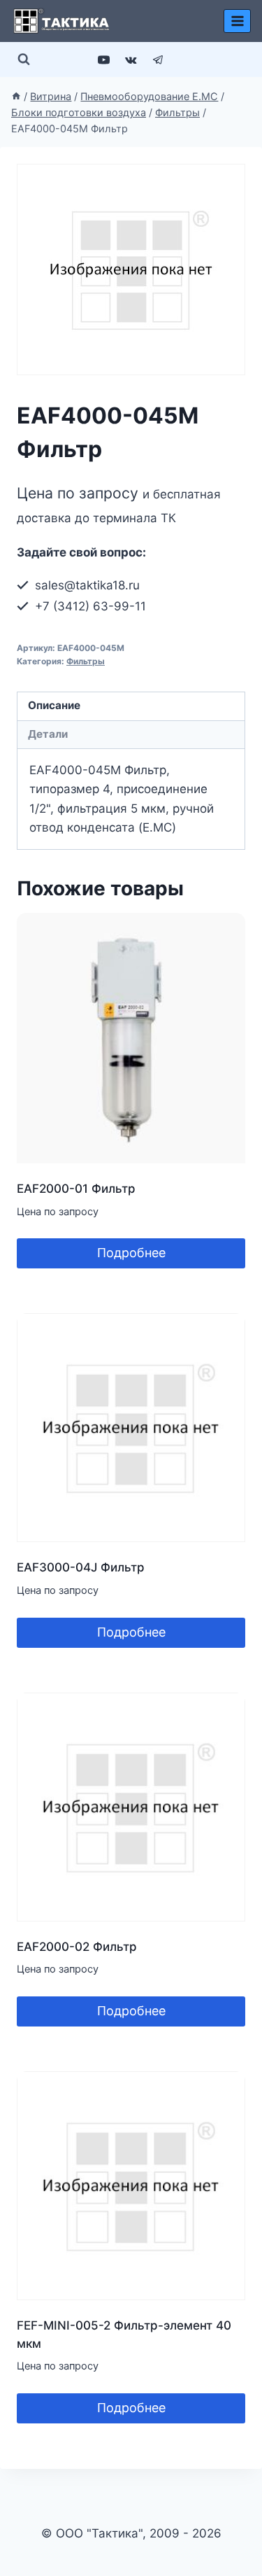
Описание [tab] (54, 705)
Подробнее (131, 1253)
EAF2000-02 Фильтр (77, 1947)
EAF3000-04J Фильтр (81, 1567)
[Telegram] (159, 59)
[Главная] (16, 96)
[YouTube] (103, 59)
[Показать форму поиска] (24, 59)
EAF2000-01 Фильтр (76, 1189)
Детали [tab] (48, 734)
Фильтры (86, 661)
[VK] (131, 59)
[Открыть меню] (237, 21)
